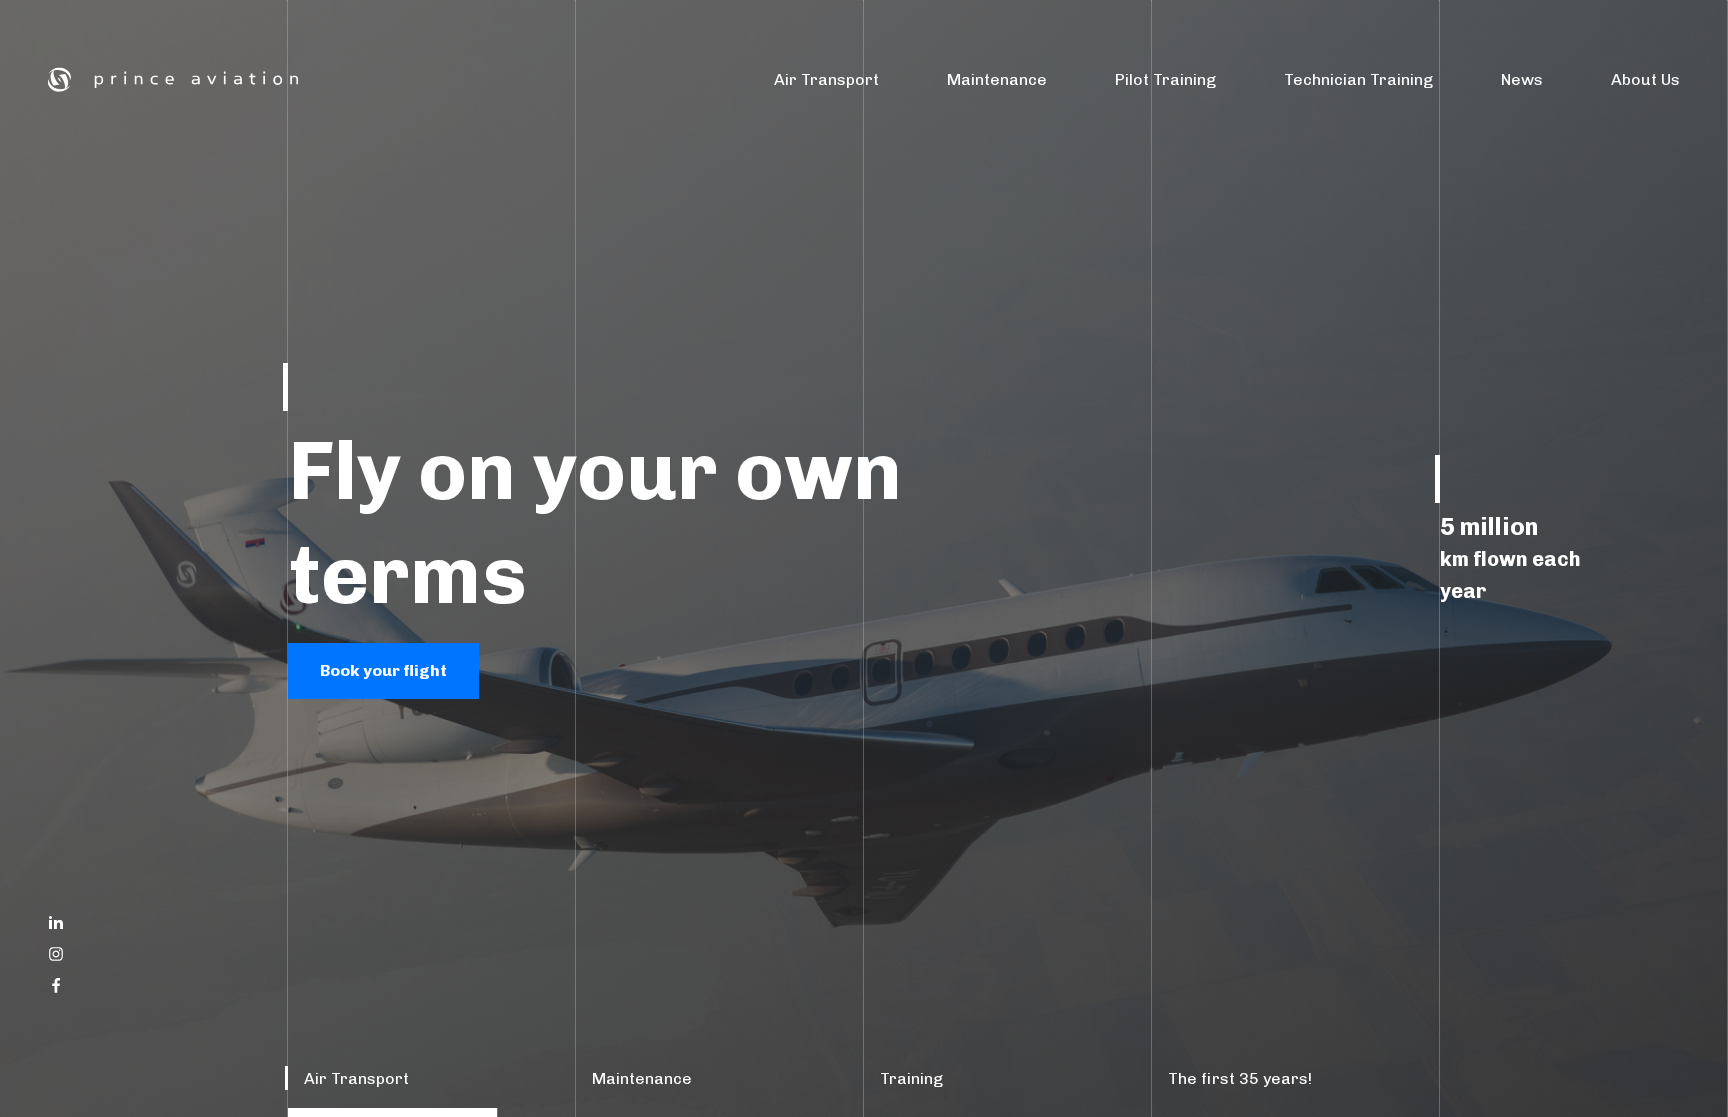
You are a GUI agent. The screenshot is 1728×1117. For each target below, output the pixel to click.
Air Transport (826, 79)
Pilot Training (1165, 79)
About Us (1645, 79)
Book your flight (383, 670)
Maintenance (997, 79)
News (1522, 79)
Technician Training (1358, 79)
